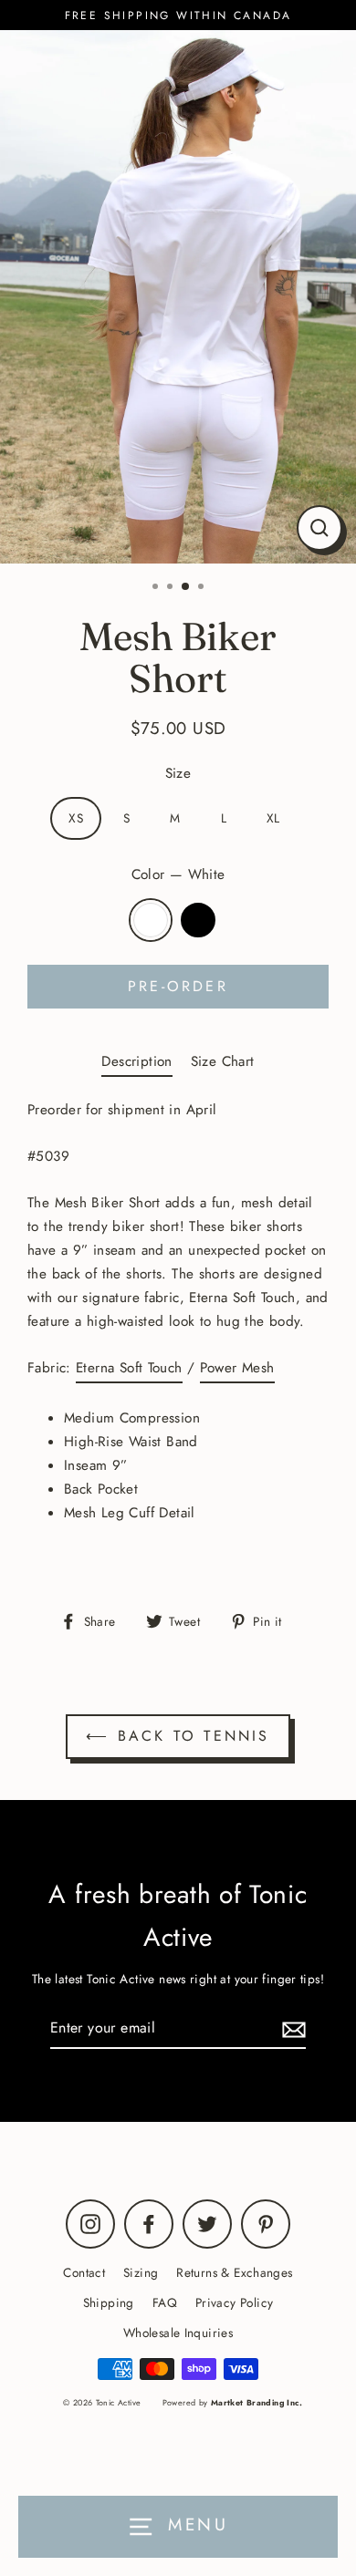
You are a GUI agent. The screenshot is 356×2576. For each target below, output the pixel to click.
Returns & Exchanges (234, 2272)
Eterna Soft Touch (129, 1368)
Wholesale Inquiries (178, 2333)
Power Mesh (237, 1368)
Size (178, 773)
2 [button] (172, 588)
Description (136, 1061)
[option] (178, 297)
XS (76, 818)
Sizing (141, 2272)
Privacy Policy (234, 2302)
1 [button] (157, 588)
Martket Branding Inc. (257, 2402)
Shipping (109, 2302)
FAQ (165, 2302)
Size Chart (223, 1061)
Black (198, 920)
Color (178, 874)
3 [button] (186, 587)
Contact (84, 2272)
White (151, 920)
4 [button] (203, 588)
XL (273, 818)
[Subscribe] (291, 2028)
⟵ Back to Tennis (178, 1736)
